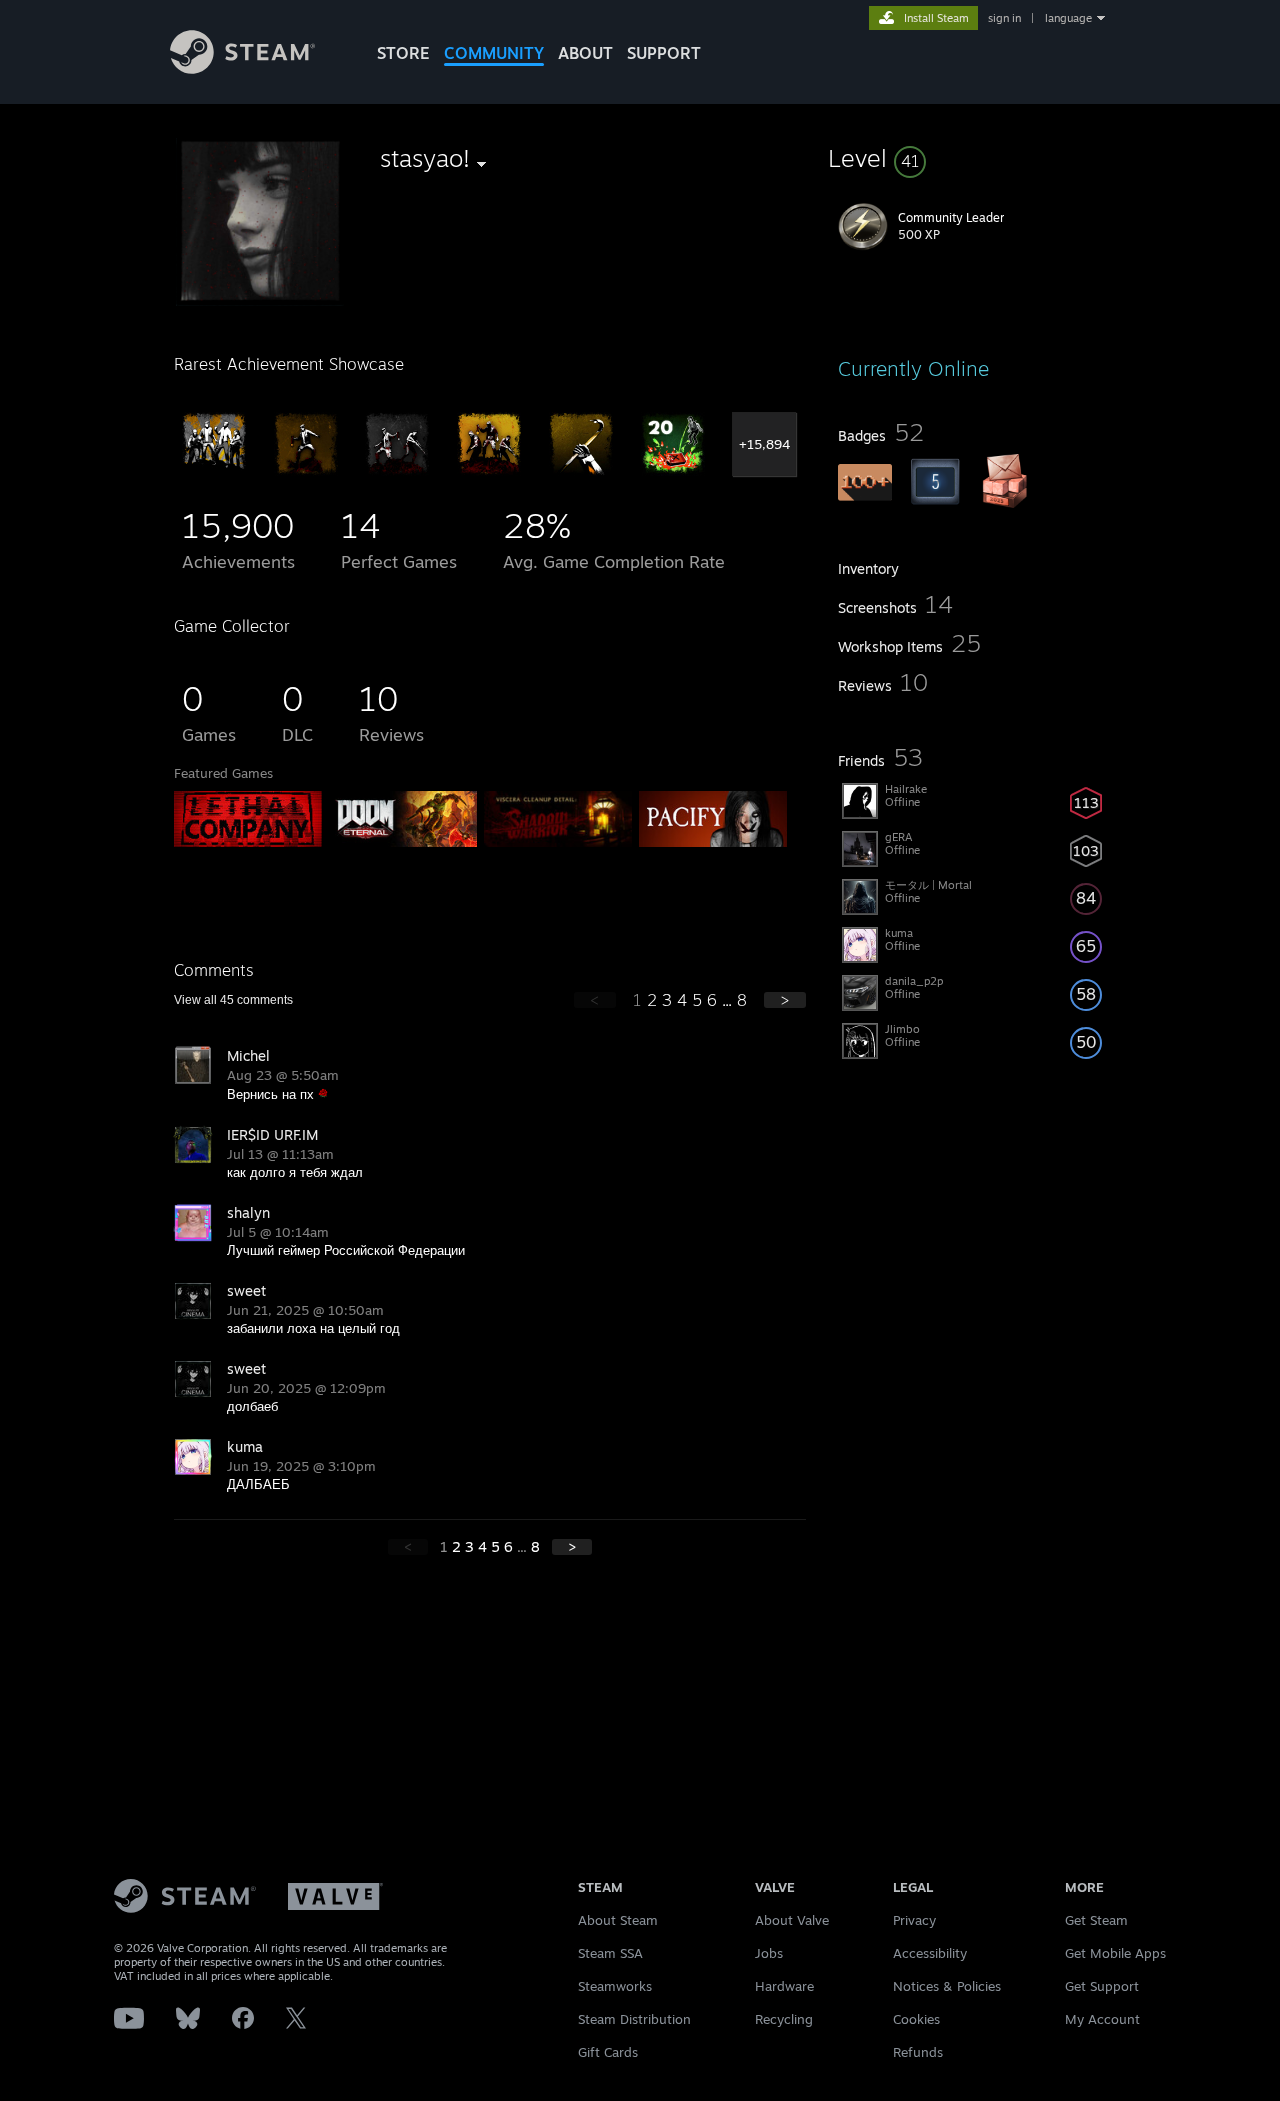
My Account (1102, 2019)
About (585, 53)
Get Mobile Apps (1115, 1953)
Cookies (916, 2019)
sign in (1004, 18)
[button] (972, 158)
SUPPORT (664, 53)
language (1068, 18)
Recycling (784, 2019)
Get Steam (1096, 1920)
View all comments (233, 1000)
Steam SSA (610, 1953)
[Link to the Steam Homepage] (242, 68)
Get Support (1102, 1986)
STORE (403, 53)
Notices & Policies (947, 1986)
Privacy (914, 1920)
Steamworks (615, 1986)
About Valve (792, 1920)
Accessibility (930, 1953)
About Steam (618, 1920)
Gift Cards (608, 2052)
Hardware (784, 1986)
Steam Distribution (634, 2019)
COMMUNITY (494, 53)
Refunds (918, 2052)
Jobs (769, 1953)
